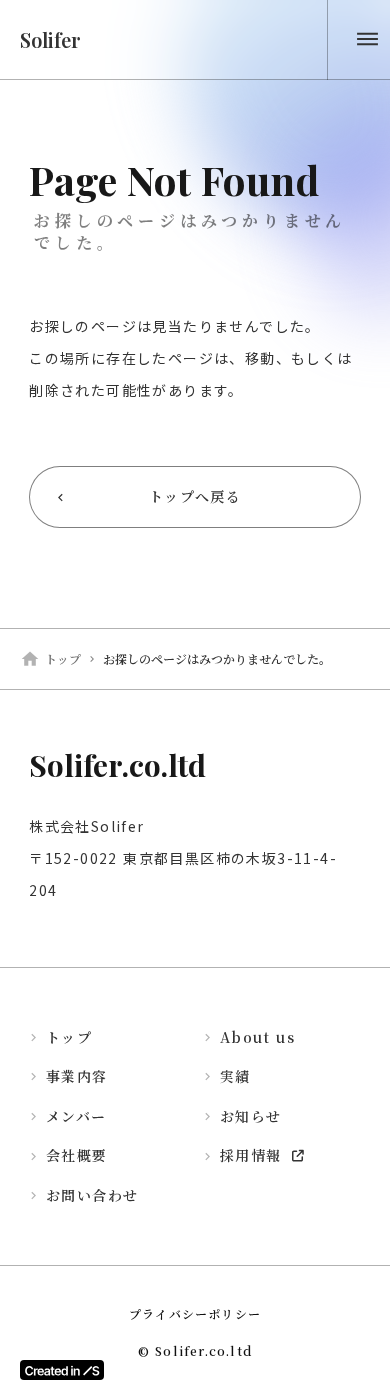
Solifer (50, 39)
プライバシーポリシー (195, 1314)
